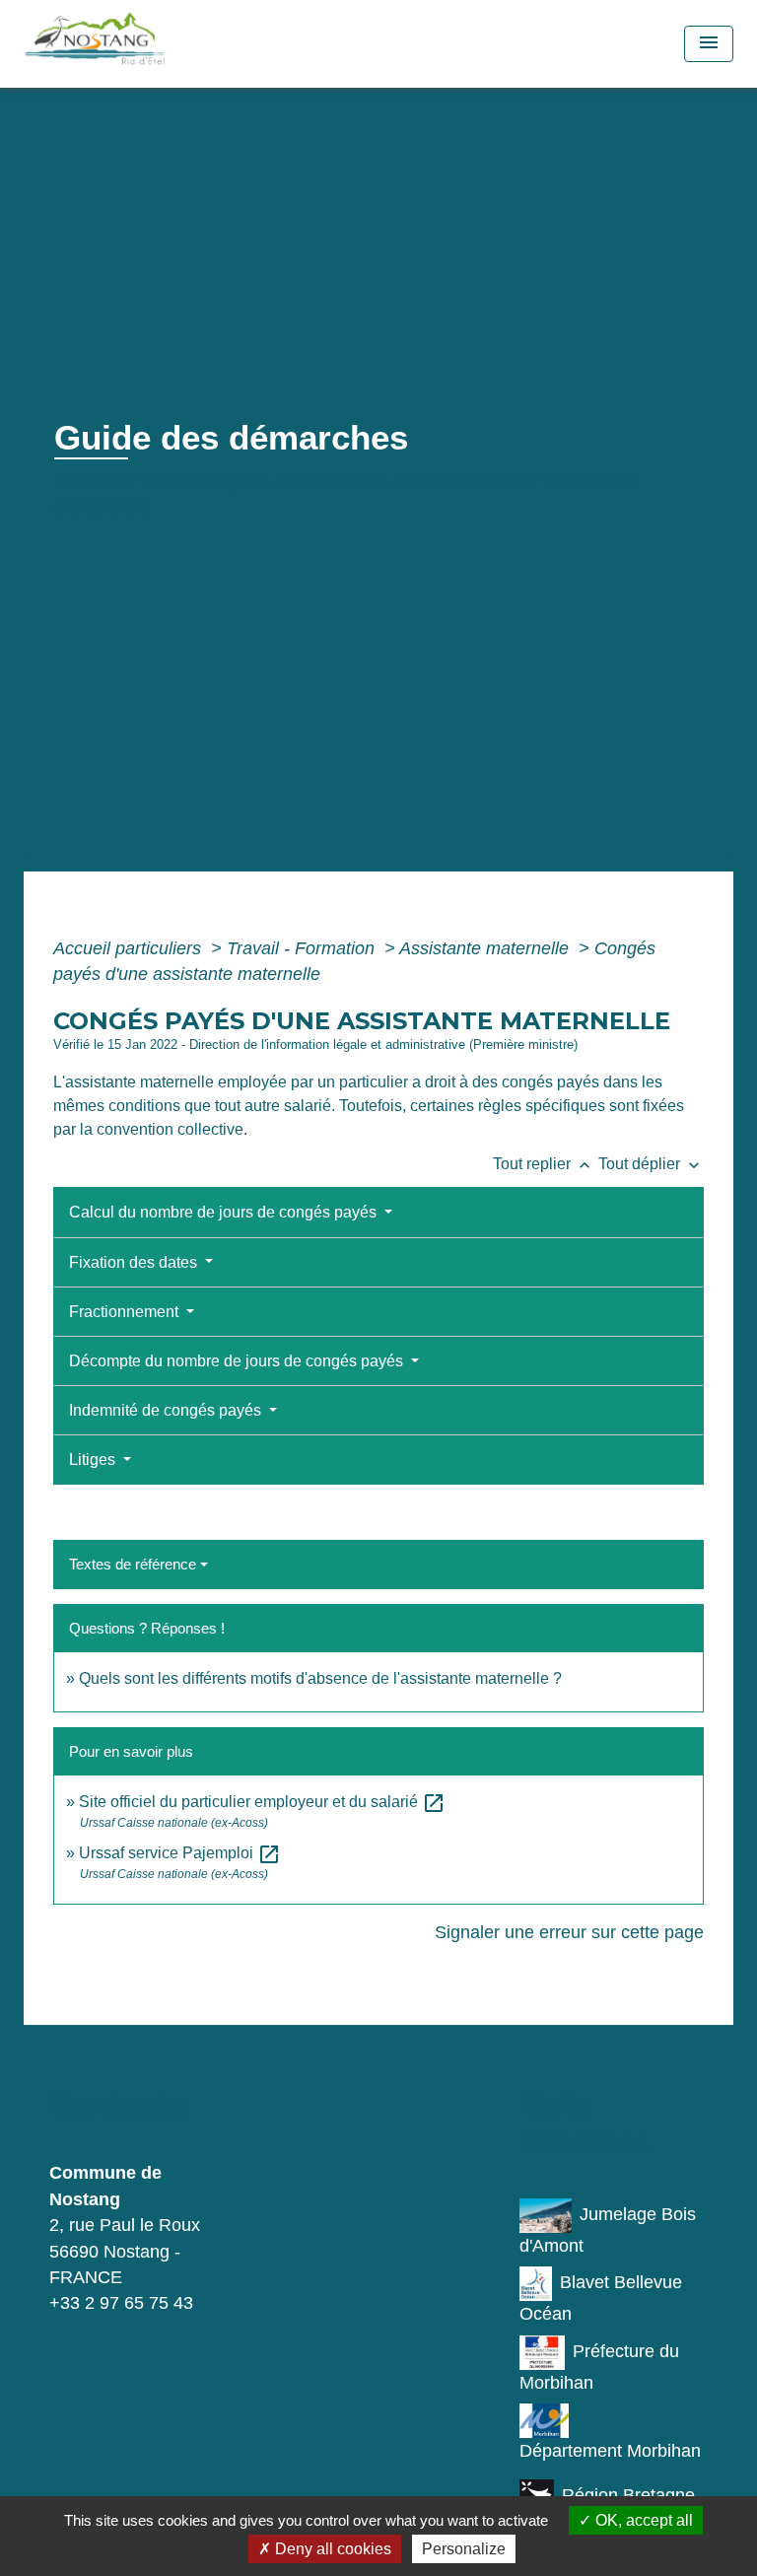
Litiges (94, 1460)
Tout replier (544, 1164)
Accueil (89, 482)
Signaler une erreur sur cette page (569, 1932)
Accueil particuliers (130, 948)
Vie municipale (206, 482)
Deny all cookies (331, 2549)
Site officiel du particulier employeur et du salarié (262, 1802)
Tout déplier (651, 1164)
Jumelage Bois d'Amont (608, 2230)
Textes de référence (133, 1564)
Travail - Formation (303, 948)
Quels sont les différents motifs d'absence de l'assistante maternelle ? (320, 1678)
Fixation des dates (135, 1262)
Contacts (118, 2105)
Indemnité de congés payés (167, 1410)
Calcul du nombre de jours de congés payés (225, 1212)
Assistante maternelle (486, 948)
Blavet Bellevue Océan (601, 2298)
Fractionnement (126, 1312)
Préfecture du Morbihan (599, 2367)
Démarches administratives (408, 482)
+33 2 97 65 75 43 (121, 2303)
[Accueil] (138, 44)
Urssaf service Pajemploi (180, 1853)
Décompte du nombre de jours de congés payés (238, 1361)
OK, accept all (642, 2520)
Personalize (464, 2549)
